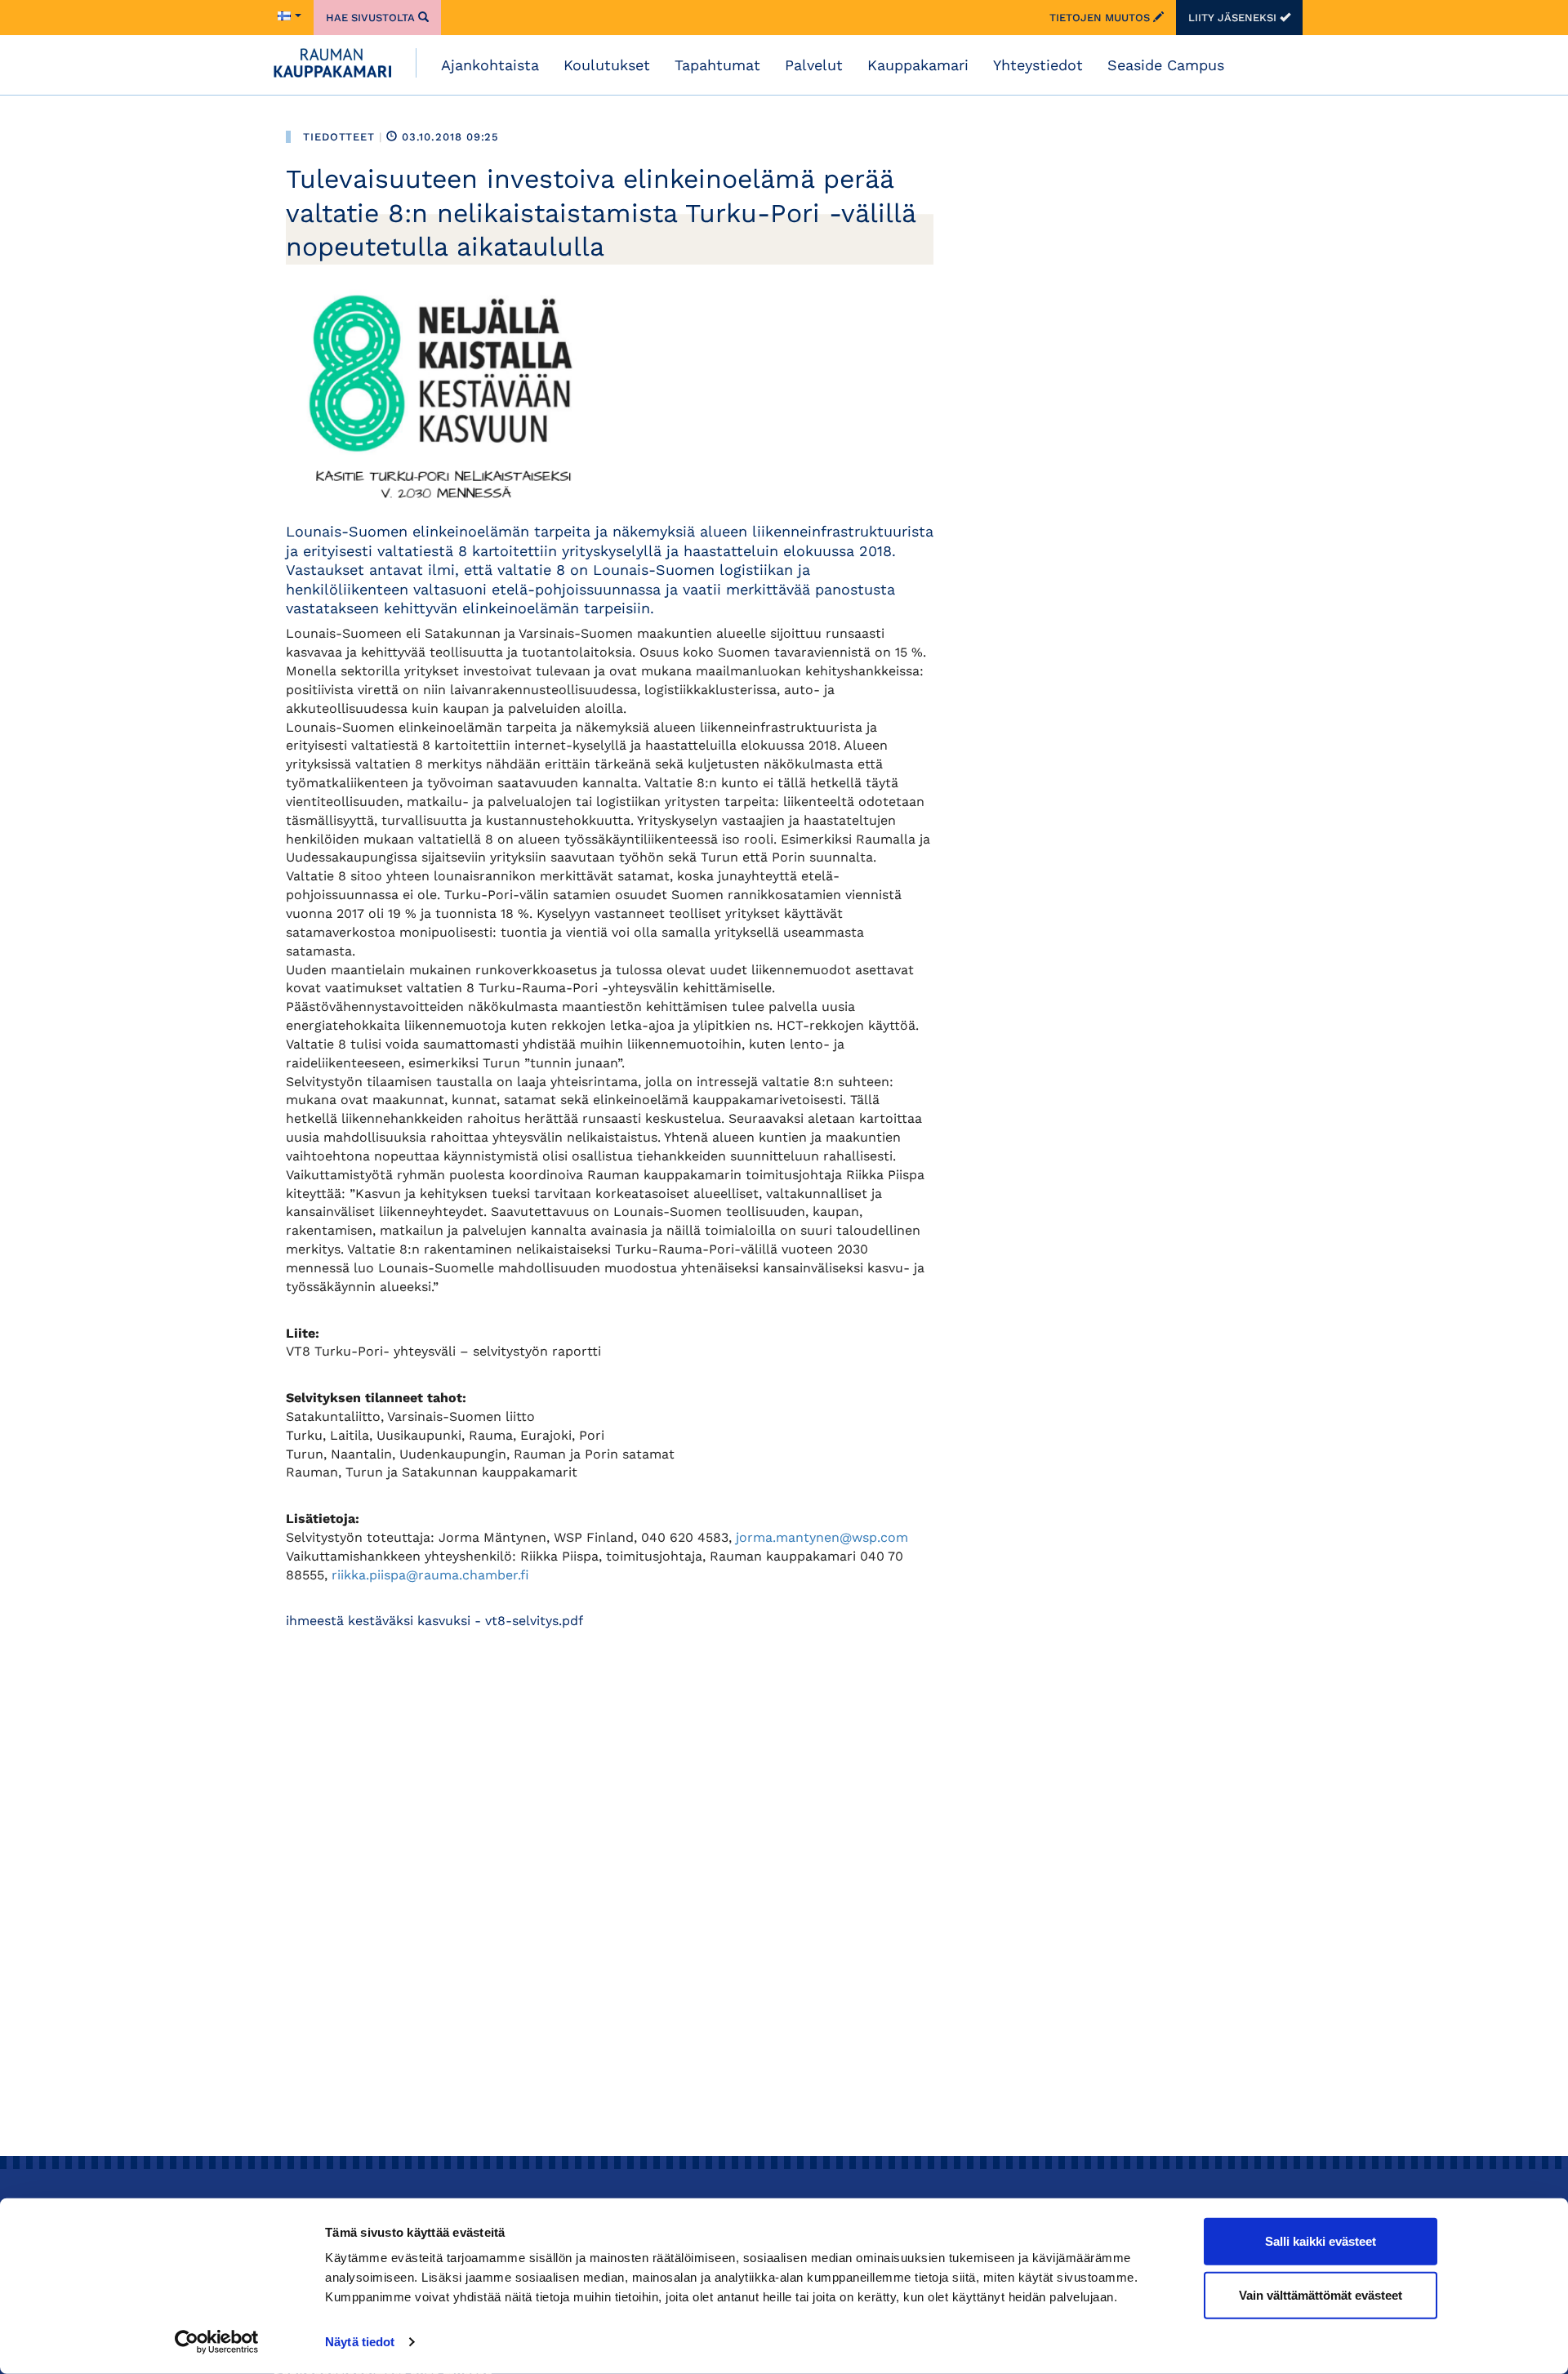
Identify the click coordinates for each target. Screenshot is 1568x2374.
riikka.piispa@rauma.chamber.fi (430, 1575)
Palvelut (814, 65)
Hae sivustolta (372, 18)
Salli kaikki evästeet (1321, 2241)
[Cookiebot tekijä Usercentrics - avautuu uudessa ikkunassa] (217, 2342)
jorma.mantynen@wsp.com (822, 1537)
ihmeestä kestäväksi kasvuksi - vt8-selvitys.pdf (434, 1621)
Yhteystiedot (1038, 65)
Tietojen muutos (1101, 18)
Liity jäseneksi (1234, 18)
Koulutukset (607, 65)
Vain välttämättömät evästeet (1321, 2294)
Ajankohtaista (490, 65)
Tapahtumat (717, 65)
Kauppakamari (918, 65)
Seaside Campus (1166, 65)
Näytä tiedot (360, 2342)
